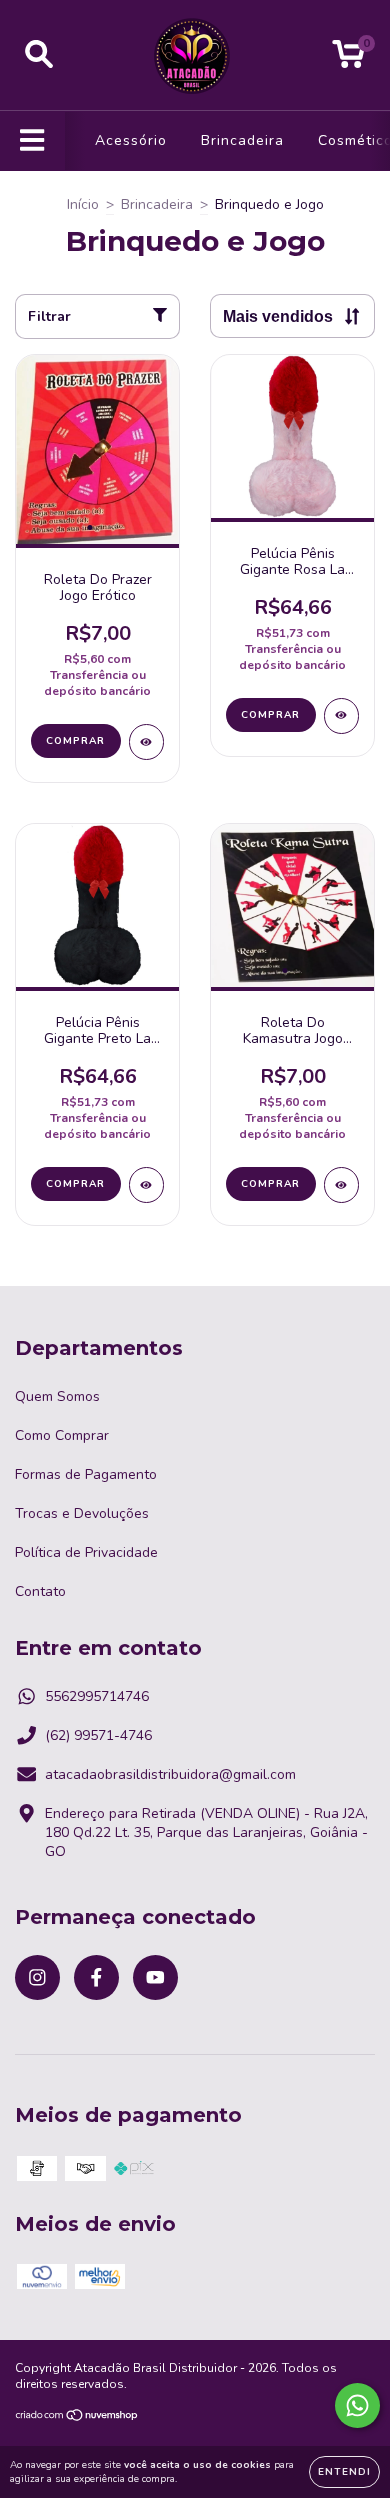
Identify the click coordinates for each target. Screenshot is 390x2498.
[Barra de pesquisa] (39, 55)
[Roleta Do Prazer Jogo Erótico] (146, 742)
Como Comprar (62, 1435)
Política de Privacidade (86, 1552)
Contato (40, 1591)
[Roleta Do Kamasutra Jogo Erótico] (341, 1185)
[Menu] (32, 141)
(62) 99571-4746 (98, 1735)
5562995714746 (97, 1696)
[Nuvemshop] (77, 2418)
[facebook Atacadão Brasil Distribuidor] (96, 1977)
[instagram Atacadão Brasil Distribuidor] (37, 1977)
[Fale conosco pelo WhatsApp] (357, 2405)
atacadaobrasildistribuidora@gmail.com (170, 1774)
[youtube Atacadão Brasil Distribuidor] (155, 1977)
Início (83, 204)
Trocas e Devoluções (82, 1513)
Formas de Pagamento (86, 1474)
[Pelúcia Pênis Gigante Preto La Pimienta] (146, 1185)
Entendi (344, 2472)
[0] (348, 60)
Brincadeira (242, 140)
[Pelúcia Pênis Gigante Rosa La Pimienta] (341, 716)
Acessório (131, 140)
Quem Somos (57, 1396)
